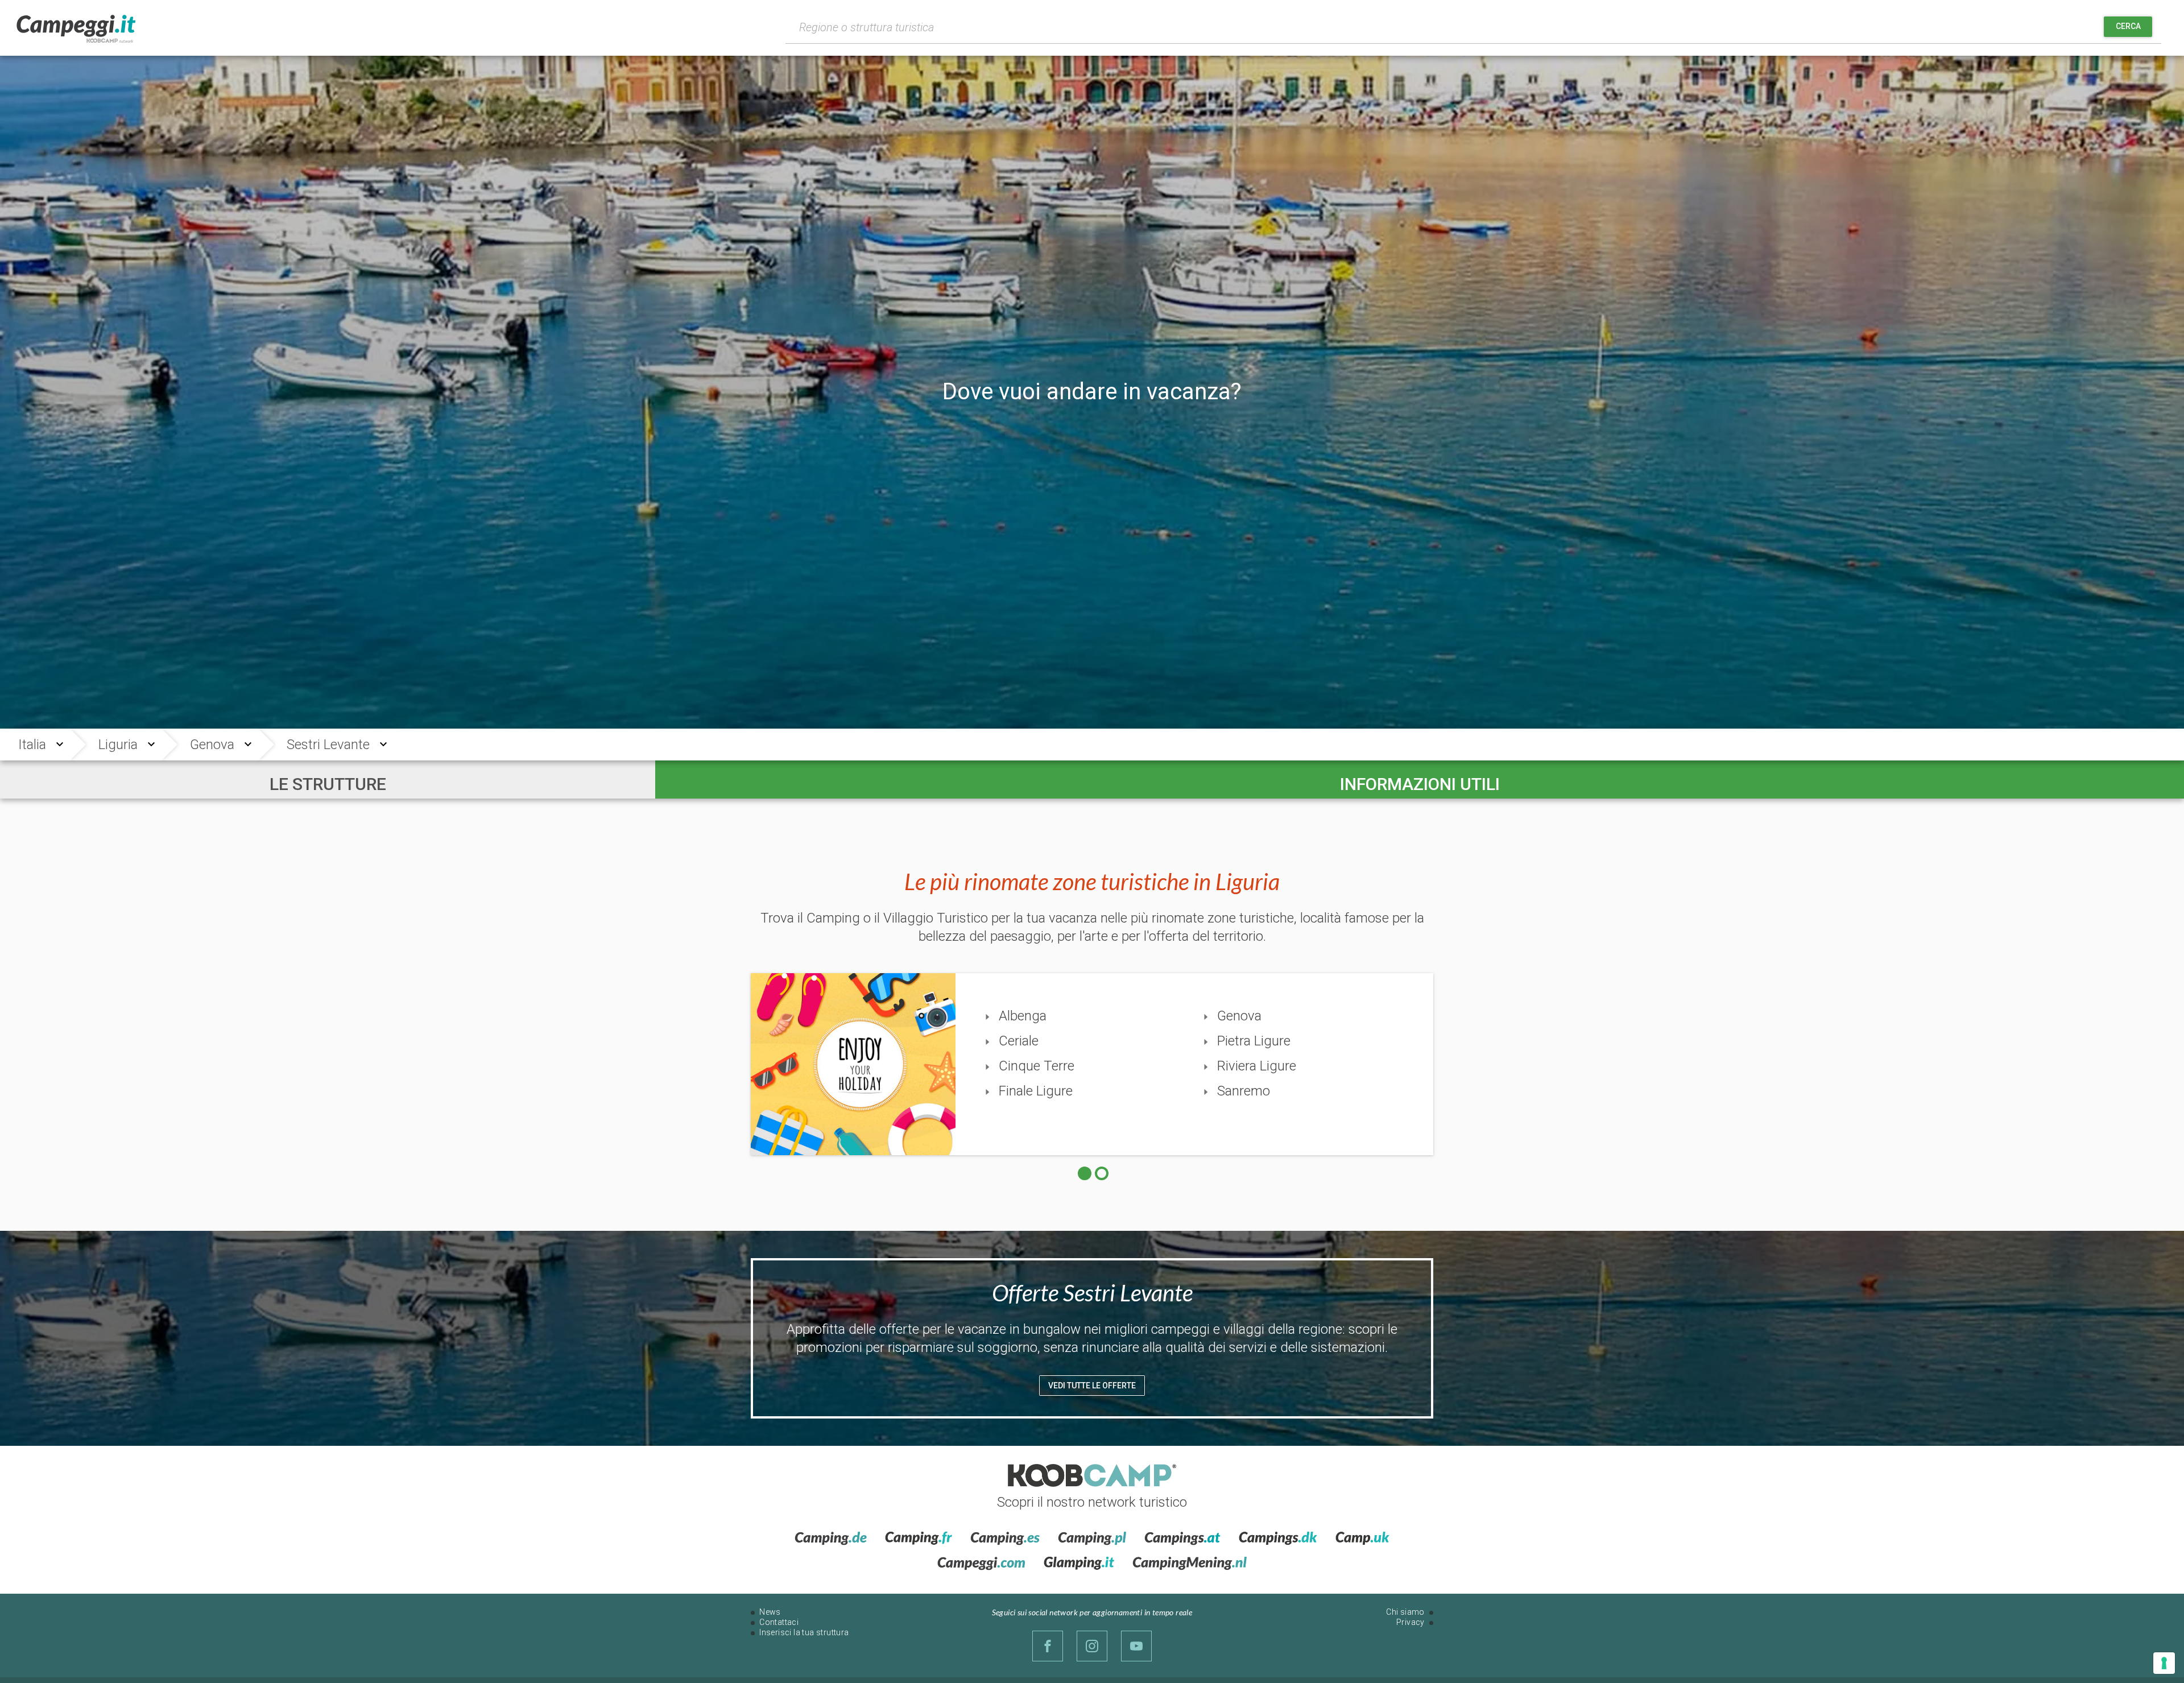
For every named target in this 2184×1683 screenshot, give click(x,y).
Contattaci (779, 1622)
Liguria (118, 745)
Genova (212, 745)
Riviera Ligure (1257, 1066)
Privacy (1410, 1622)
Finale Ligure (1036, 1091)
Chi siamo (1405, 1612)
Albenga (1023, 1016)
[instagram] (1092, 1646)
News (770, 1612)
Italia (32, 745)
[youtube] (1136, 1646)
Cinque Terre (1037, 1066)
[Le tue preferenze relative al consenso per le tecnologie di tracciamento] (2164, 1663)
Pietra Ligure (1254, 1041)
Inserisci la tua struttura (804, 1632)
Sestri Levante (328, 745)
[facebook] (1048, 1646)
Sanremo (1244, 1091)
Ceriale (1019, 1041)
